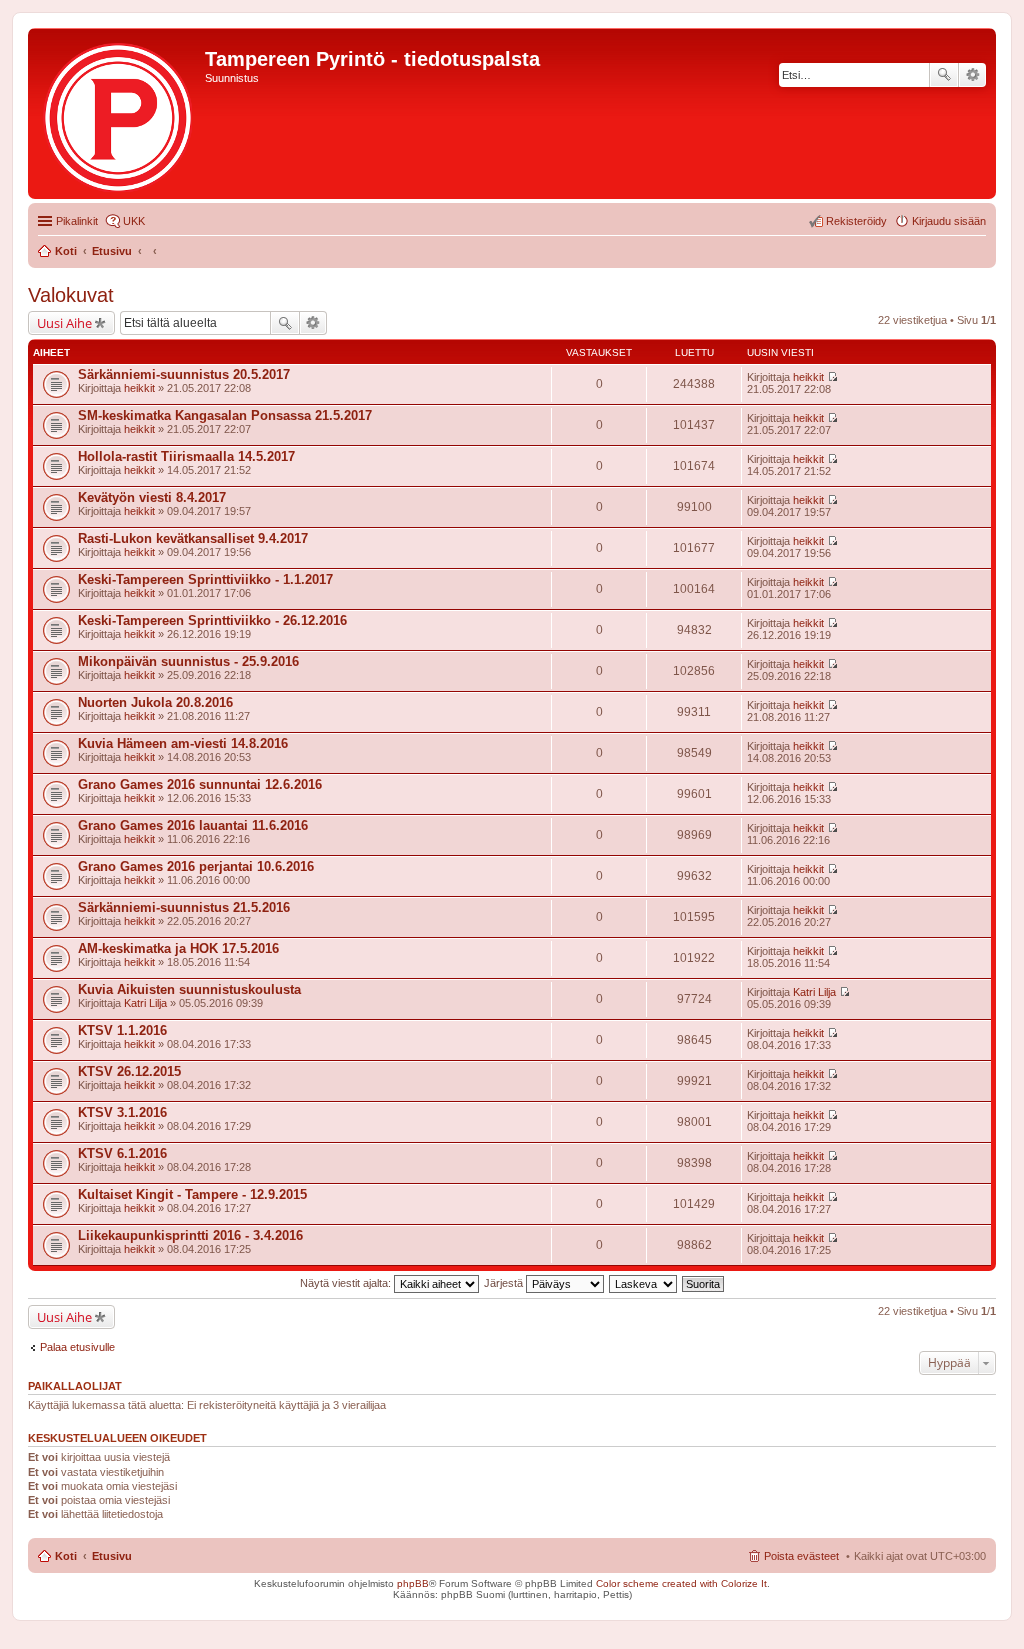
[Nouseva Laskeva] (644, 1283)
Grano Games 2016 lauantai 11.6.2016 (193, 825)
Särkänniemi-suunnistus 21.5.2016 (184, 907)
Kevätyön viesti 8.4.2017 (152, 497)
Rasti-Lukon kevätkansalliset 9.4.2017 (193, 538)
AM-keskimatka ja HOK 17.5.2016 (178, 948)
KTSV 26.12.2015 (129, 1071)
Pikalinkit (77, 221)
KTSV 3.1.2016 (122, 1112)
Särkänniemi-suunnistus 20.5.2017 (184, 374)
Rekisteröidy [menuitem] (856, 221)
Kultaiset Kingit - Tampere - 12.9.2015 (192, 1194)
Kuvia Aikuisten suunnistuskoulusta (189, 989)
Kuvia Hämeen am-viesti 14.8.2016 (183, 743)
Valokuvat (71, 295)
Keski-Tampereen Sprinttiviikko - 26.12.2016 (212, 620)
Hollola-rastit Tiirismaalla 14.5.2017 (186, 456)
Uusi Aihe (64, 323)
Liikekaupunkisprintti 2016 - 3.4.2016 (190, 1235)
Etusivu (112, 1556)
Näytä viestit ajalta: (347, 1283)
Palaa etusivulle (77, 1347)
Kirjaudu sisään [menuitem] (949, 221)
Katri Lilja (145, 1003)
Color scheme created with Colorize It (681, 1583)
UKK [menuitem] (134, 221)
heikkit (139, 388)
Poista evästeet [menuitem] (801, 1556)
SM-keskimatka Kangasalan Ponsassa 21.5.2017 (225, 415)
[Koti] (119, 113)
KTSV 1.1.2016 (122, 1030)
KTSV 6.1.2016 (122, 1153)
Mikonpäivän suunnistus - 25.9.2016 (188, 661)
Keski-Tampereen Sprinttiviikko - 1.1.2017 (205, 579)
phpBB (413, 1583)
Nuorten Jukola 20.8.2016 (155, 702)
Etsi (944, 75)
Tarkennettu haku (972, 75)
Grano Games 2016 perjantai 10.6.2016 (196, 866)
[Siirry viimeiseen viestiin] (832, 377)
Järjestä (505, 1283)
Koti (66, 1556)
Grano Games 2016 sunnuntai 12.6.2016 (200, 784)
